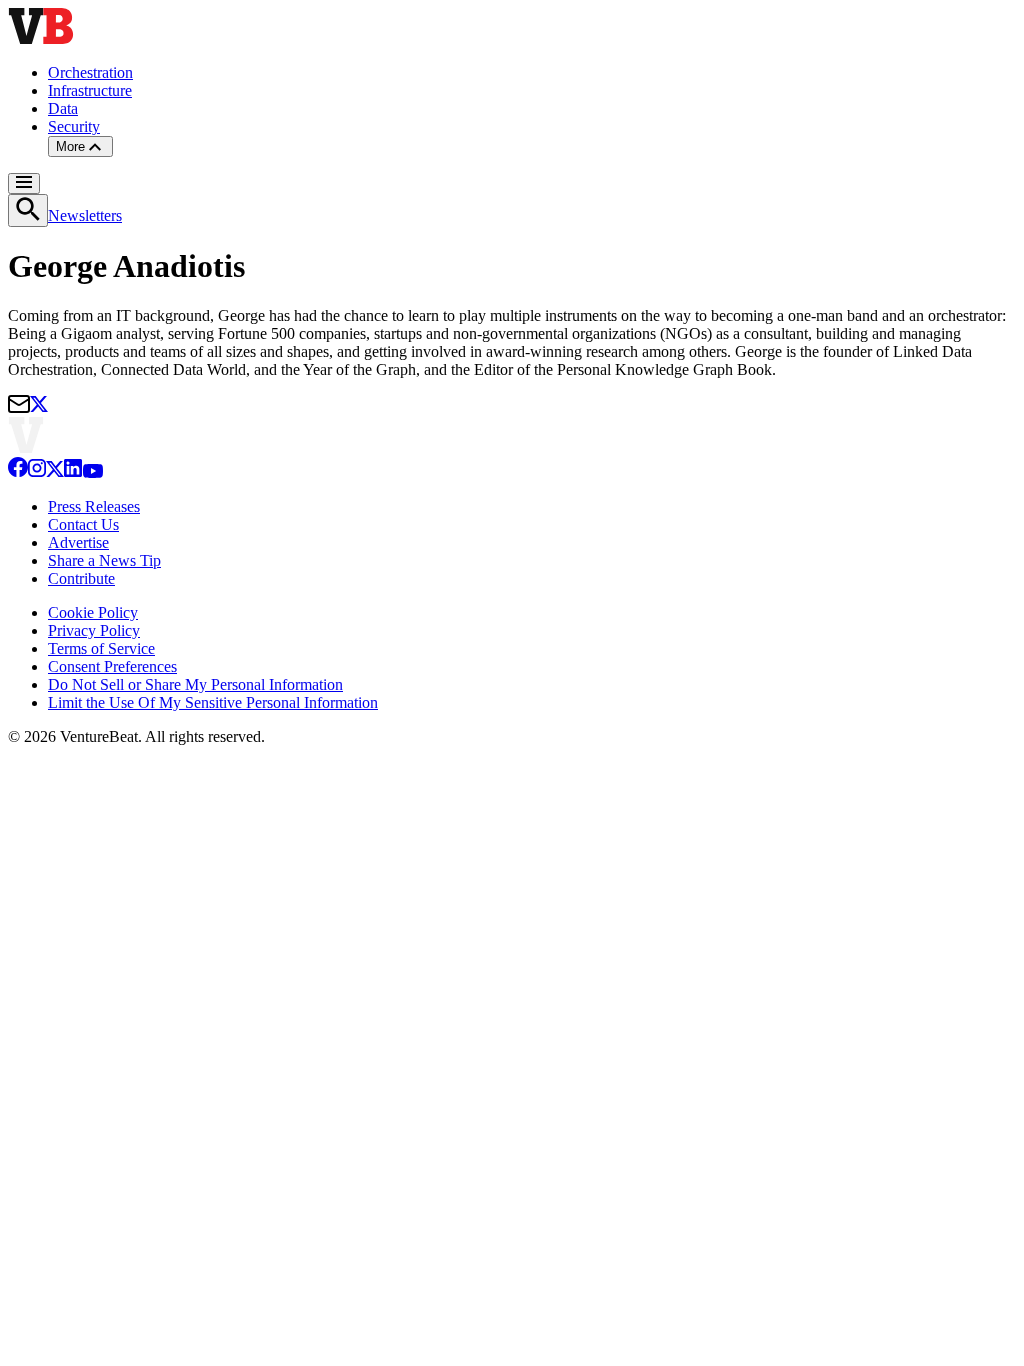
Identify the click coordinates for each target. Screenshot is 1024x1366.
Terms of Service (101, 648)
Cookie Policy (93, 612)
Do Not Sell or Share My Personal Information (195, 684)
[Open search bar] (28, 210)
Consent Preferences (112, 666)
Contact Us (83, 524)
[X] (55, 472)
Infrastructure (90, 90)
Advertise (78, 542)
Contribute (81, 578)
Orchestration (90, 72)
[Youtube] (92, 472)
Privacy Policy (94, 630)
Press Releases (94, 506)
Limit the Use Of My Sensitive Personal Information (213, 702)
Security (74, 126)
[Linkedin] (73, 472)
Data (63, 108)
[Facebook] (18, 472)
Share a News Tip (104, 560)
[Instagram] (37, 472)
